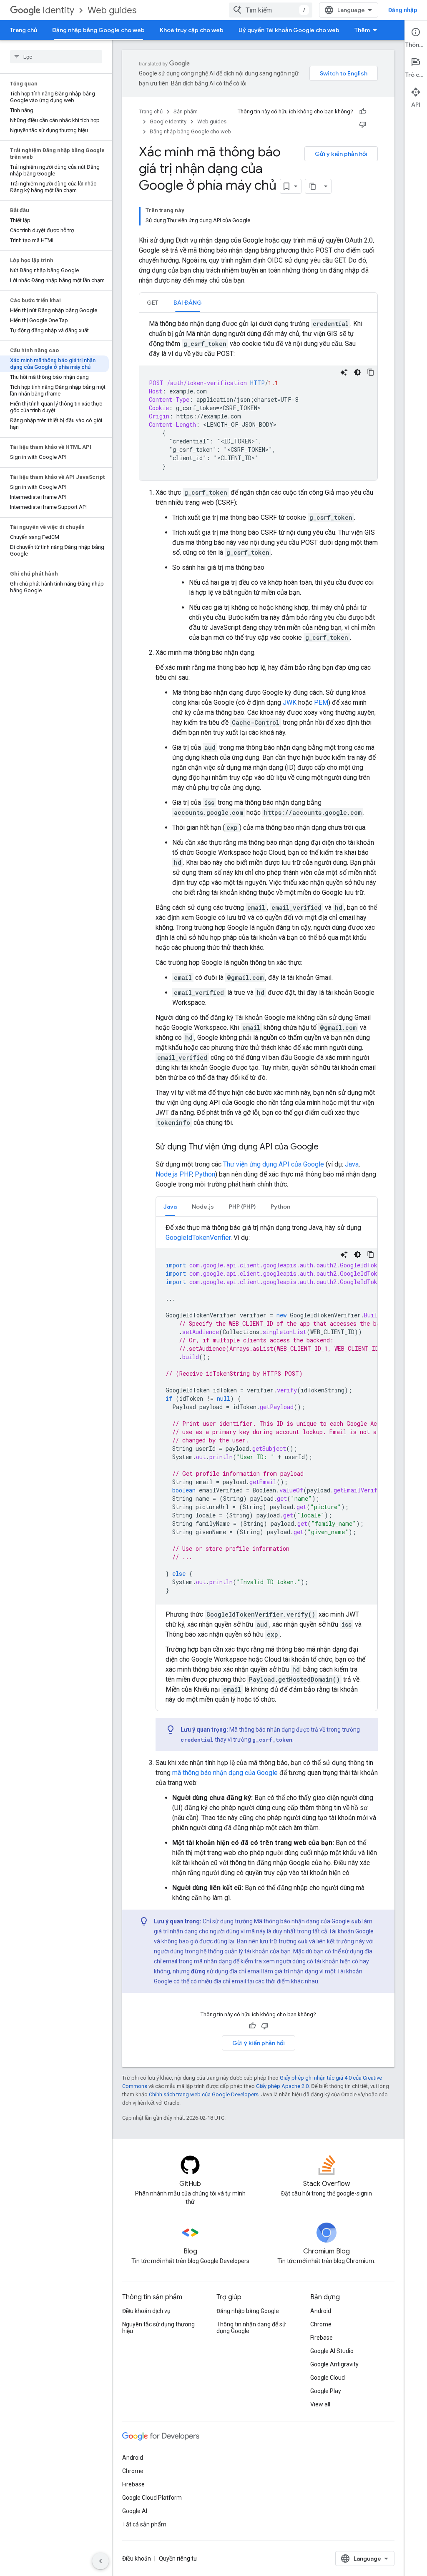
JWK (290, 702)
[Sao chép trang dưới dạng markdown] (313, 186)
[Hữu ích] (363, 112)
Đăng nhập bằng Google (248, 2311)
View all (320, 2404)
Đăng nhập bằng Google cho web (98, 30)
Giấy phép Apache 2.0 (282, 2086)
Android (321, 2311)
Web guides (112, 10)
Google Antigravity (334, 2364)
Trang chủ (24, 30)
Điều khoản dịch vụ (146, 2311)
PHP (186, 1174)
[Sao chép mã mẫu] (371, 372)
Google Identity (168, 121)
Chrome (321, 2324)
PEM (321, 702)
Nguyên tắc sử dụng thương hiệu (158, 2328)
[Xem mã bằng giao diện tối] (357, 372)
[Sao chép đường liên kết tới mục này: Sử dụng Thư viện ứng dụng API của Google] (327, 1147)
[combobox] (271, 10)
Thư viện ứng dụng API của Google (274, 1164)
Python (205, 1174)
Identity (58, 10)
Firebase (322, 2338)
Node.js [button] (203, 1207)
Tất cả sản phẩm (144, 2524)
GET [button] (153, 303)
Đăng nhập (403, 10)
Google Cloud (328, 2378)
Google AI (135, 2511)
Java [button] (170, 1207)
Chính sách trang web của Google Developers (204, 2094)
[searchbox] (56, 57)
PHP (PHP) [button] (242, 1207)
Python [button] (280, 1207)
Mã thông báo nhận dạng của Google (302, 1921)
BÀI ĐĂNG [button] (188, 303)
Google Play (326, 2391)
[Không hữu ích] (363, 124)
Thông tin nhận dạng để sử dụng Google (251, 2328)
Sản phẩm (186, 111)
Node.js (167, 1174)
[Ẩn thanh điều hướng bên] (100, 2561)
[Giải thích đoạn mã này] (344, 372)
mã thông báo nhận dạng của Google (225, 1773)
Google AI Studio (332, 2351)
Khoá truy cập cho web (192, 30)
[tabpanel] (258, 400)
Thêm (362, 30)
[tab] (153, 302)
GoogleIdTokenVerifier (198, 1238)
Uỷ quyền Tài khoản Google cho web (289, 30)
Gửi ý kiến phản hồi (341, 154)
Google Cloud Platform (152, 2498)
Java (352, 1164)
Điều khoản (137, 2558)
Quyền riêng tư (178, 2558)
